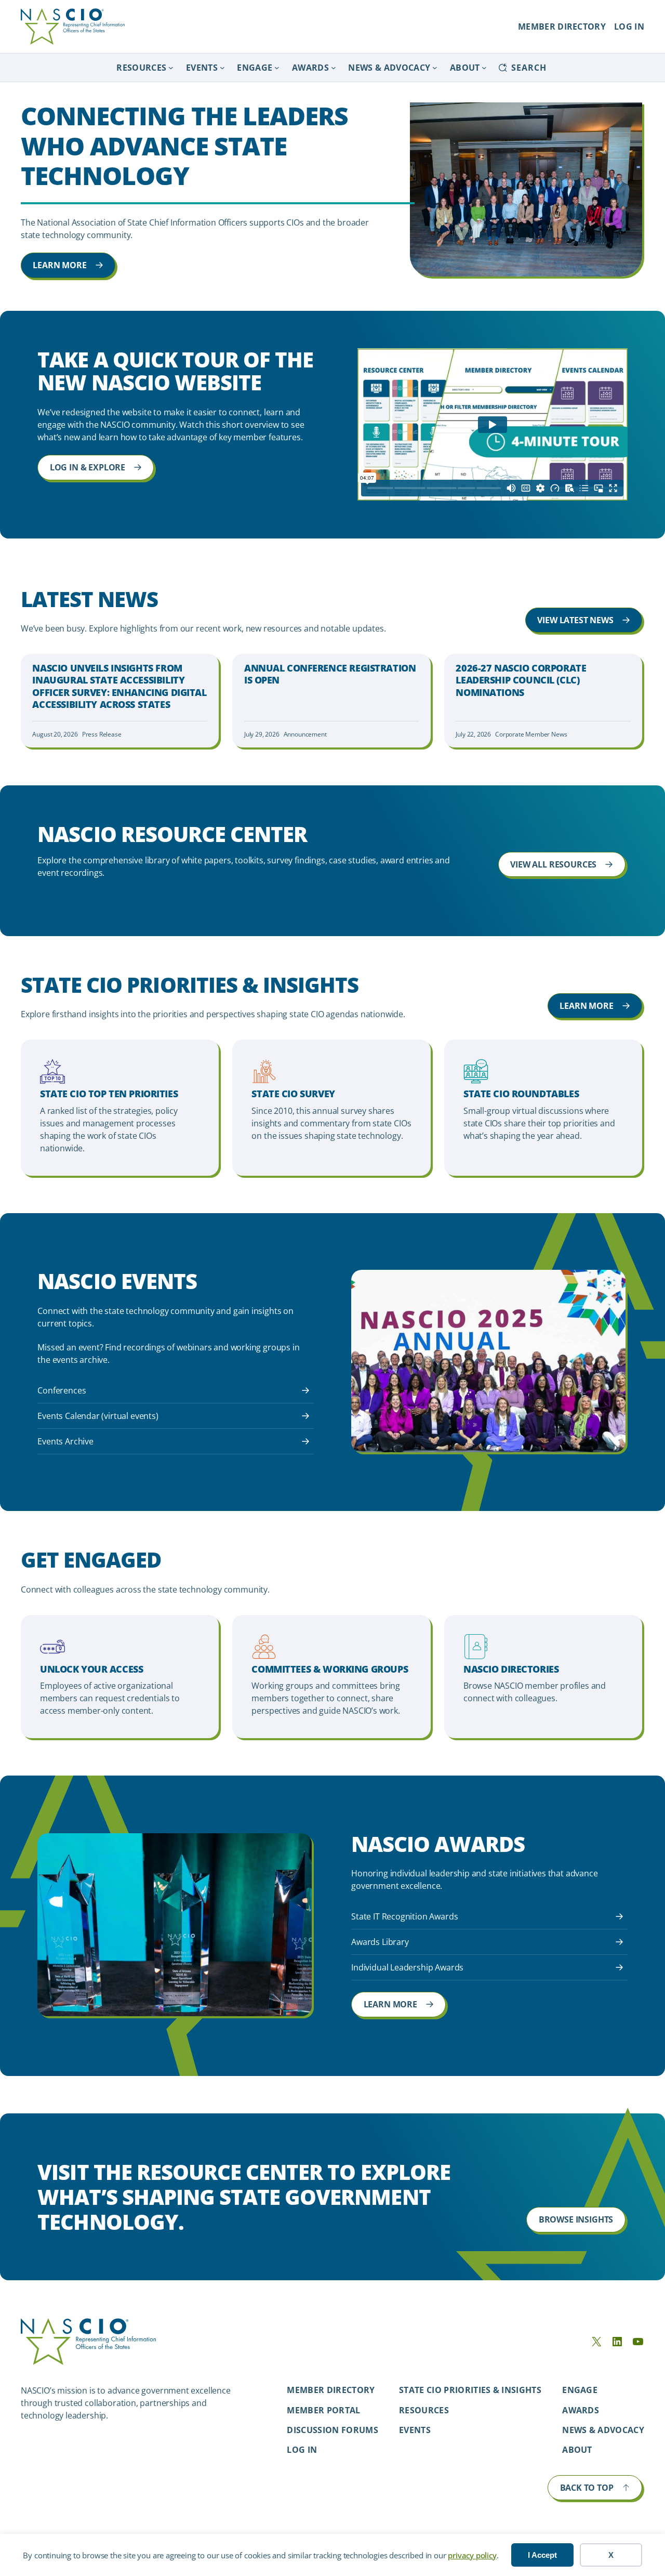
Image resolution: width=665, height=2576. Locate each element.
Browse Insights (576, 2219)
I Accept (542, 2555)
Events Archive (65, 1441)
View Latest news (575, 620)
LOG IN (629, 27)
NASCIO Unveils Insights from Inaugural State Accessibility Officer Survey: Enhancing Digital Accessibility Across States (119, 686)
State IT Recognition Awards (404, 1916)
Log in (302, 2450)
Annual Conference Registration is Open (330, 674)
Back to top (587, 2488)
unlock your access (91, 1669)
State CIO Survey (293, 1094)
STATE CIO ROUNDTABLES (521, 1094)
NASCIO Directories (511, 1669)
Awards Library (380, 1942)
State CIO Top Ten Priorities (109, 1094)
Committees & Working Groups (330, 1669)
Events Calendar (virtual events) (98, 1416)
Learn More (59, 265)
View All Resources (553, 864)
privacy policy (472, 2555)
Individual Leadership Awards (407, 1967)
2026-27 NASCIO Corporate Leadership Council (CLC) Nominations (521, 680)
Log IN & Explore (88, 467)
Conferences (62, 1390)
